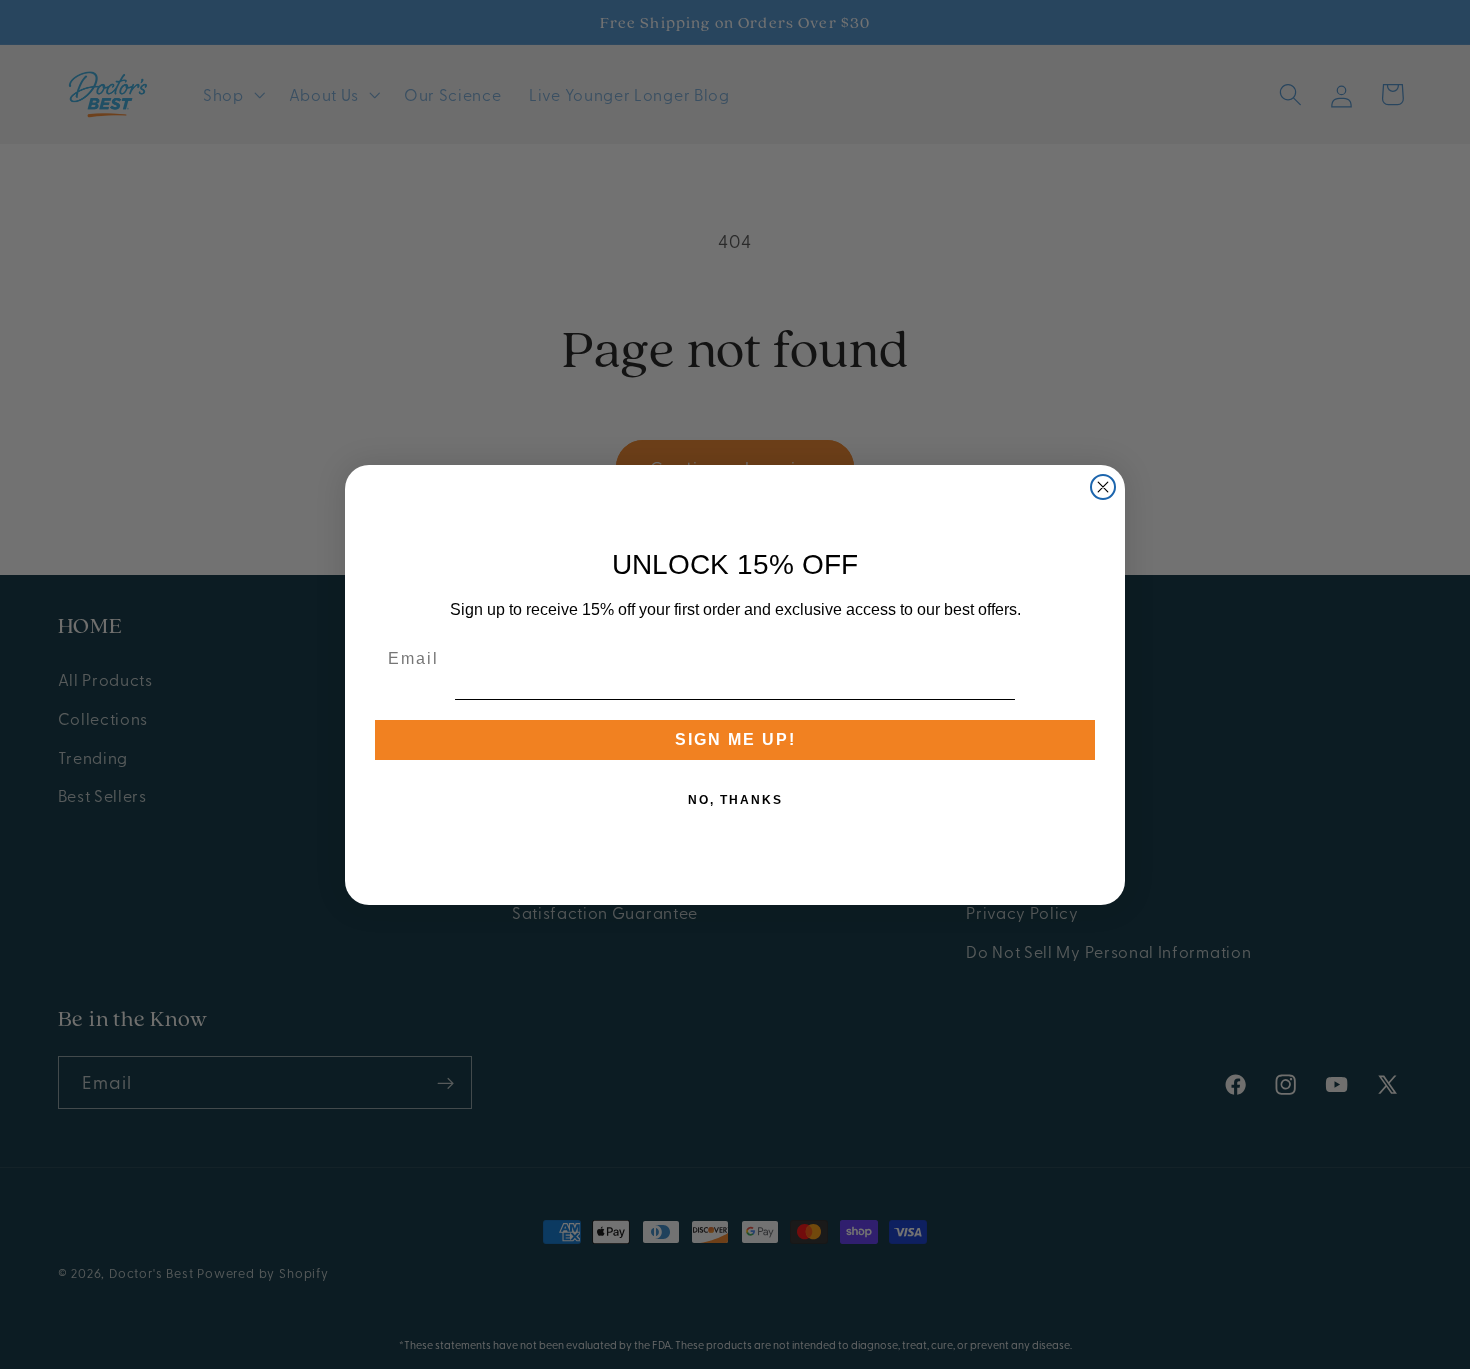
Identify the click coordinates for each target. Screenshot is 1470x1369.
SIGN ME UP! (735, 739)
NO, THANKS (735, 800)
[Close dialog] (1103, 487)
